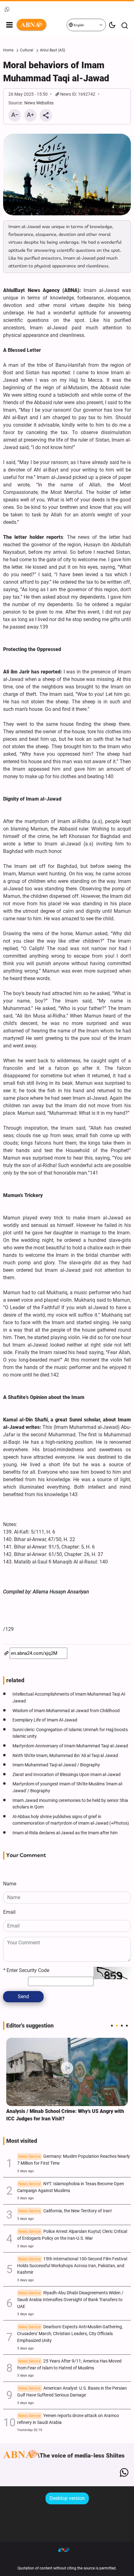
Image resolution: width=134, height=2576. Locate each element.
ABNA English (41, 25)
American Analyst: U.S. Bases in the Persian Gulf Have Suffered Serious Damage (72, 2392)
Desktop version (67, 2498)
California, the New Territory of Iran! (65, 2211)
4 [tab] (127, 2026)
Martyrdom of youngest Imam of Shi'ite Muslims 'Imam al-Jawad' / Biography (68, 1787)
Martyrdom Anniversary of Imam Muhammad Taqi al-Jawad (70, 1746)
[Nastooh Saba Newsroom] (67, 2550)
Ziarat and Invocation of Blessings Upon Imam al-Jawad (67, 1775)
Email (9, 1912)
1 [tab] (112, 2026)
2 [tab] (117, 2026)
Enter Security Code (26, 1970)
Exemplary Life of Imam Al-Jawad (45, 1720)
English (79, 25)
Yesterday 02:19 (30, 2430)
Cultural (27, 50)
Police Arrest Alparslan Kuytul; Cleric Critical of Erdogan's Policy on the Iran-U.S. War (72, 2235)
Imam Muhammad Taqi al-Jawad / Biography (56, 1765)
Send (23, 1997)
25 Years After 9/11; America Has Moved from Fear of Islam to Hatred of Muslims (69, 2365)
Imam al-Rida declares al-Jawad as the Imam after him (65, 1833)
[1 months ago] (67, 2072)
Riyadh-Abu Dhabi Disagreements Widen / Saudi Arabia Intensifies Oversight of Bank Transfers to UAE (70, 2300)
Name (10, 1884)
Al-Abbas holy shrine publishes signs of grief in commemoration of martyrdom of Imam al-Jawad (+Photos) (71, 1820)
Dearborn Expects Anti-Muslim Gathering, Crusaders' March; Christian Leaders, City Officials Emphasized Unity (70, 2334)
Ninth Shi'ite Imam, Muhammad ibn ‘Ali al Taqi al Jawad (65, 1756)
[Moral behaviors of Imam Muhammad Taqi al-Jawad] (67, 175)
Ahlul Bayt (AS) (53, 50)
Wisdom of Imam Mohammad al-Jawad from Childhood (66, 1711)
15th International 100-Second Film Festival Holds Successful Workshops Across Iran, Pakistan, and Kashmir (72, 2266)
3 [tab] (122, 2026)
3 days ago (25, 2171)
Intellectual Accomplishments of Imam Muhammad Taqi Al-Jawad (69, 1698)
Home (8, 50)
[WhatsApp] (124, 2473)
